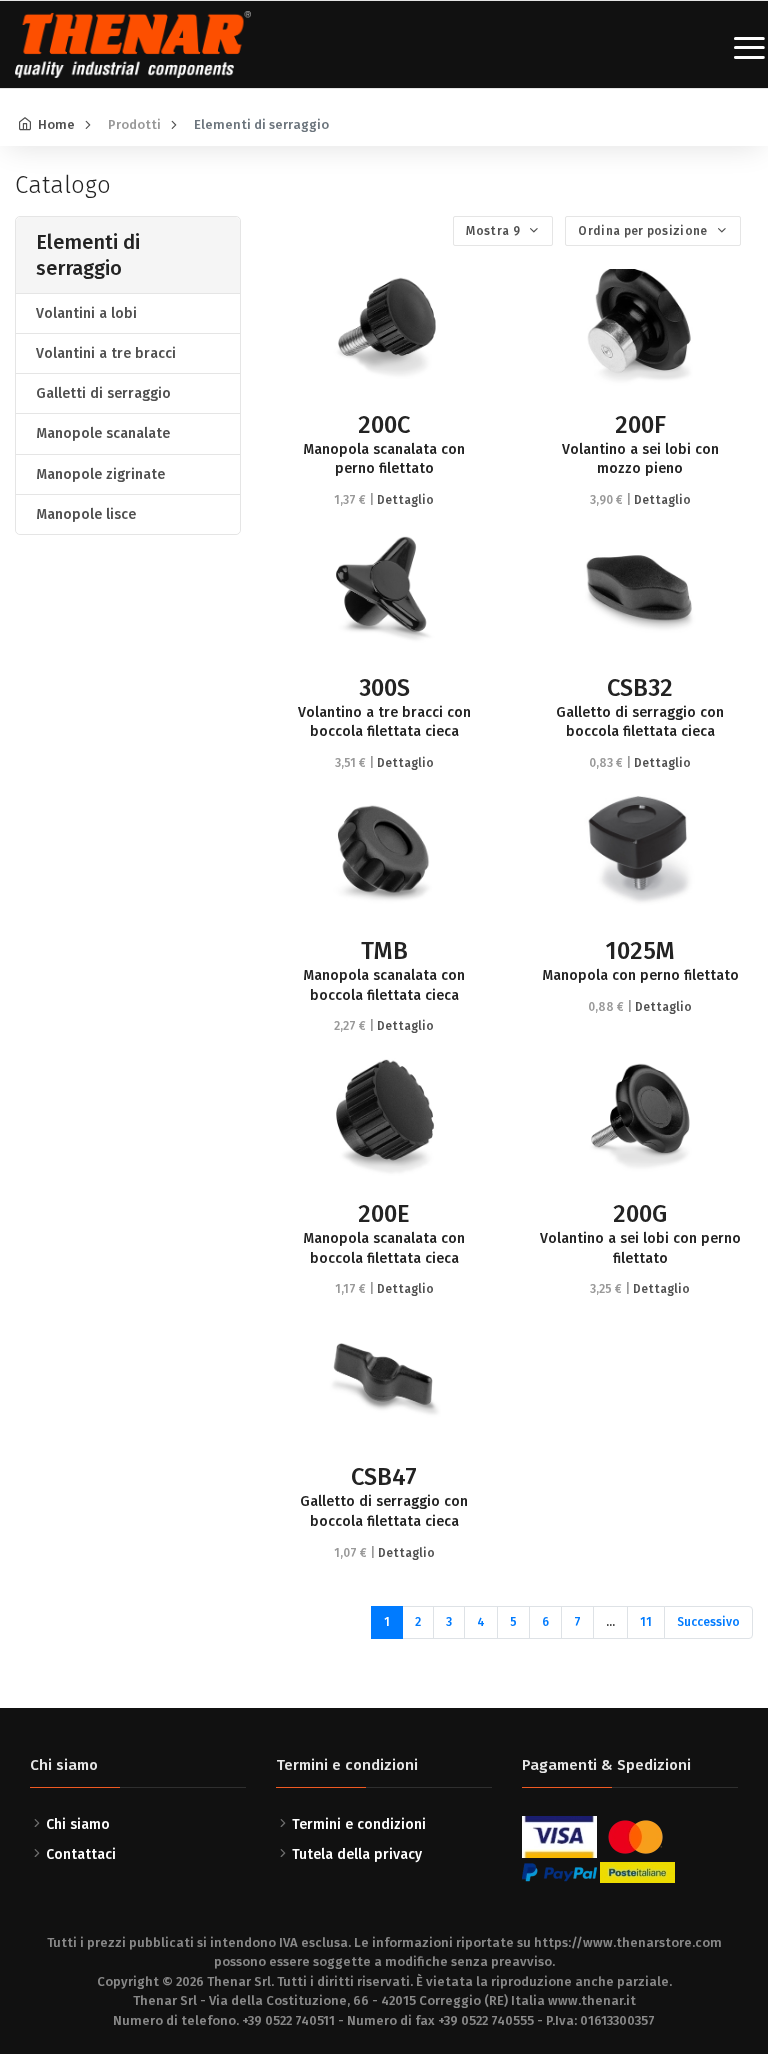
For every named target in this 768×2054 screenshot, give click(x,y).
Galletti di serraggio (103, 393)
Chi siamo (78, 1824)
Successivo (708, 1622)
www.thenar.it (592, 2000)
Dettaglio (405, 500)
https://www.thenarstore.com (628, 1942)
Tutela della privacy (357, 1854)
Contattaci (81, 1854)
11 (646, 1622)
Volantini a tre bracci (106, 353)
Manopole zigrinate (100, 474)
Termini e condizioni (359, 1824)
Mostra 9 (494, 231)
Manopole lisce (86, 514)
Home (56, 124)
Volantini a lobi (86, 313)
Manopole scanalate (103, 433)
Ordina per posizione (644, 231)
